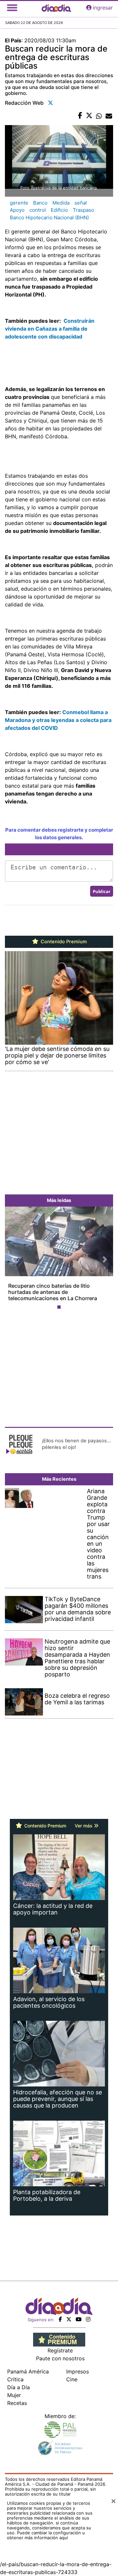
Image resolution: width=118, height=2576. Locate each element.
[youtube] (79, 2319)
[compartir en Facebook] (80, 116)
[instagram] (88, 2319)
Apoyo (17, 210)
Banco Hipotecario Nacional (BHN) (49, 218)
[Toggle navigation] (12, 8)
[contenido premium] (59, 2339)
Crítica (15, 2379)
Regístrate (60, 2350)
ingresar (103, 8)
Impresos (78, 2371)
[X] (69, 2319)
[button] (13, 1259)
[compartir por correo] (109, 116)
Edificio (59, 210)
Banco (40, 203)
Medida (61, 203)
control (38, 210)
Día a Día (19, 2387)
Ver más (84, 1826)
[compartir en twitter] (89, 116)
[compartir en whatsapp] (99, 116)
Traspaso (83, 210)
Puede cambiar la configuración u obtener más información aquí (46, 2535)
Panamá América (28, 2371)
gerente (19, 203)
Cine (72, 2379)
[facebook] (60, 2319)
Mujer (14, 2395)
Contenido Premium (63, 942)
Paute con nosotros (60, 2358)
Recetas (17, 2403)
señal (81, 203)
